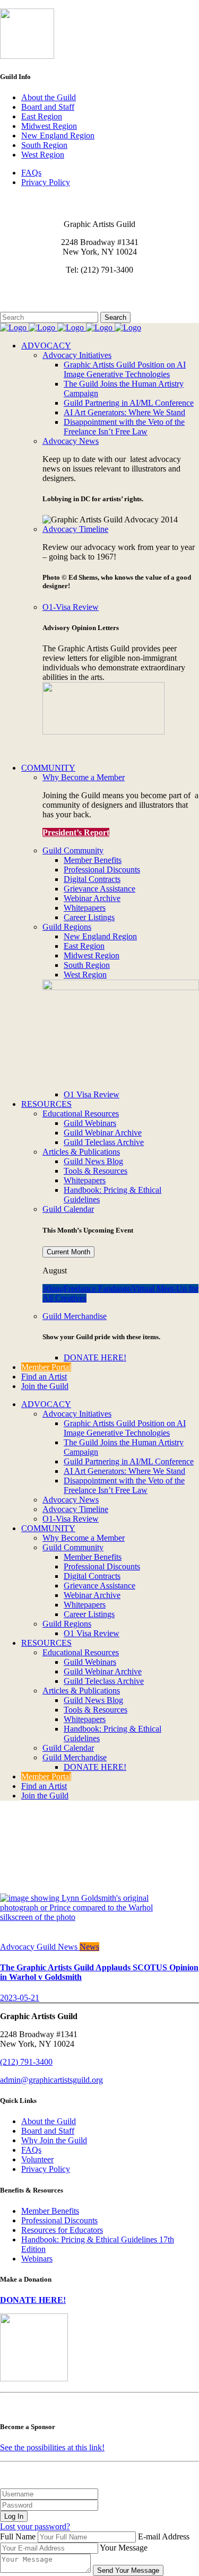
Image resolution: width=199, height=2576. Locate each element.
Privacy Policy (46, 182)
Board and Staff (48, 107)
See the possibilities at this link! (52, 2447)
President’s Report (76, 832)
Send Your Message (128, 2570)
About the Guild (49, 97)
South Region (44, 145)
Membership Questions (39, 297)
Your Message (124, 2548)
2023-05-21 (20, 1998)
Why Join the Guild (54, 2140)
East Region (42, 116)
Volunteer (37, 2159)
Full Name (18, 2536)
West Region (43, 155)
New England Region (58, 136)
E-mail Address (164, 2536)
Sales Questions (27, 307)
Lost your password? (35, 2526)
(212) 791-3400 (26, 2062)
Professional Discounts (59, 2220)
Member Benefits (50, 2211)
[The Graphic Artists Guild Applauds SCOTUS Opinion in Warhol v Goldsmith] (80, 1917)
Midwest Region (49, 126)
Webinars (37, 2259)
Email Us (16, 288)
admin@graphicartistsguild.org (51, 2080)
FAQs (31, 173)
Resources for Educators (62, 2230)
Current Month (68, 1252)
